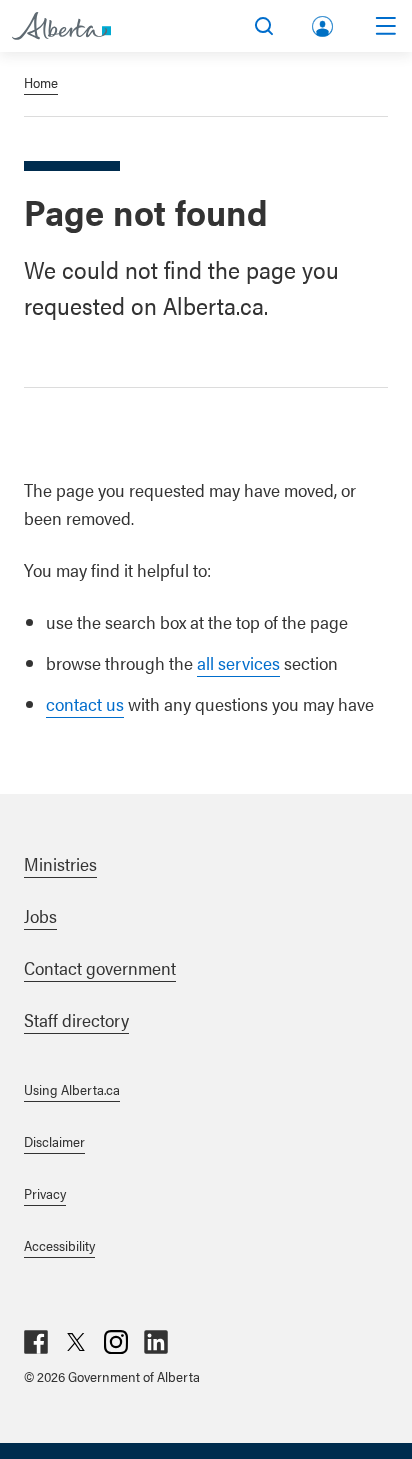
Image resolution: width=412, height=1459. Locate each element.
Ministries (60, 863)
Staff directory (76, 1019)
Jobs (40, 915)
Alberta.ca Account (324, 22)
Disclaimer (54, 1141)
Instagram (116, 1342)
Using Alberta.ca (72, 1089)
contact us (85, 703)
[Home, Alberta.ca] (61, 26)
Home (41, 82)
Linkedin (156, 1342)
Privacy (45, 1193)
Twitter (76, 1342)
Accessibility (59, 1245)
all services (238, 662)
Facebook (36, 1342)
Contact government (100, 967)
